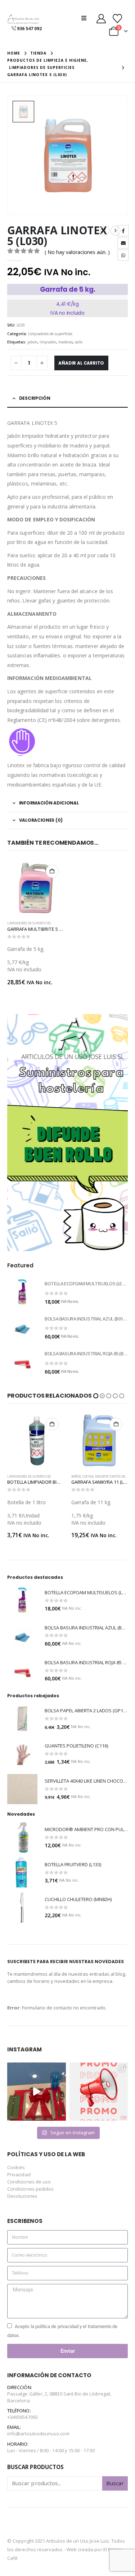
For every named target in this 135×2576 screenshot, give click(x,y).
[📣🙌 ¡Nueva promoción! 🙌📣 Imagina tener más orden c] (99, 2092)
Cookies (16, 2167)
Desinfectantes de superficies (56, 1477)
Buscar (115, 2483)
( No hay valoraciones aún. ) (77, 252)
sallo (79, 342)
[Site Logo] (23, 19)
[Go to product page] (36, 888)
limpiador (48, 342)
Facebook (123, 231)
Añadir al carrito (81, 363)
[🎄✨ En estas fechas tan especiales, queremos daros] (37, 2092)
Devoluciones (22, 2196)
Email (123, 243)
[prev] (105, 231)
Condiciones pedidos (30, 2189)
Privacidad (19, 2174)
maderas (66, 342)
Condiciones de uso (29, 2182)
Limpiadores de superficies (50, 334)
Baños (12, 1477)
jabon (32, 342)
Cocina (24, 1477)
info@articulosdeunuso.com (38, 2434)
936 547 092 (29, 29)
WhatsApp (123, 255)
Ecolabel (79, 1477)
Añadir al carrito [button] (52, 871)
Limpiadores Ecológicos (107, 1477)
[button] (86, 18)
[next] (116, 231)
